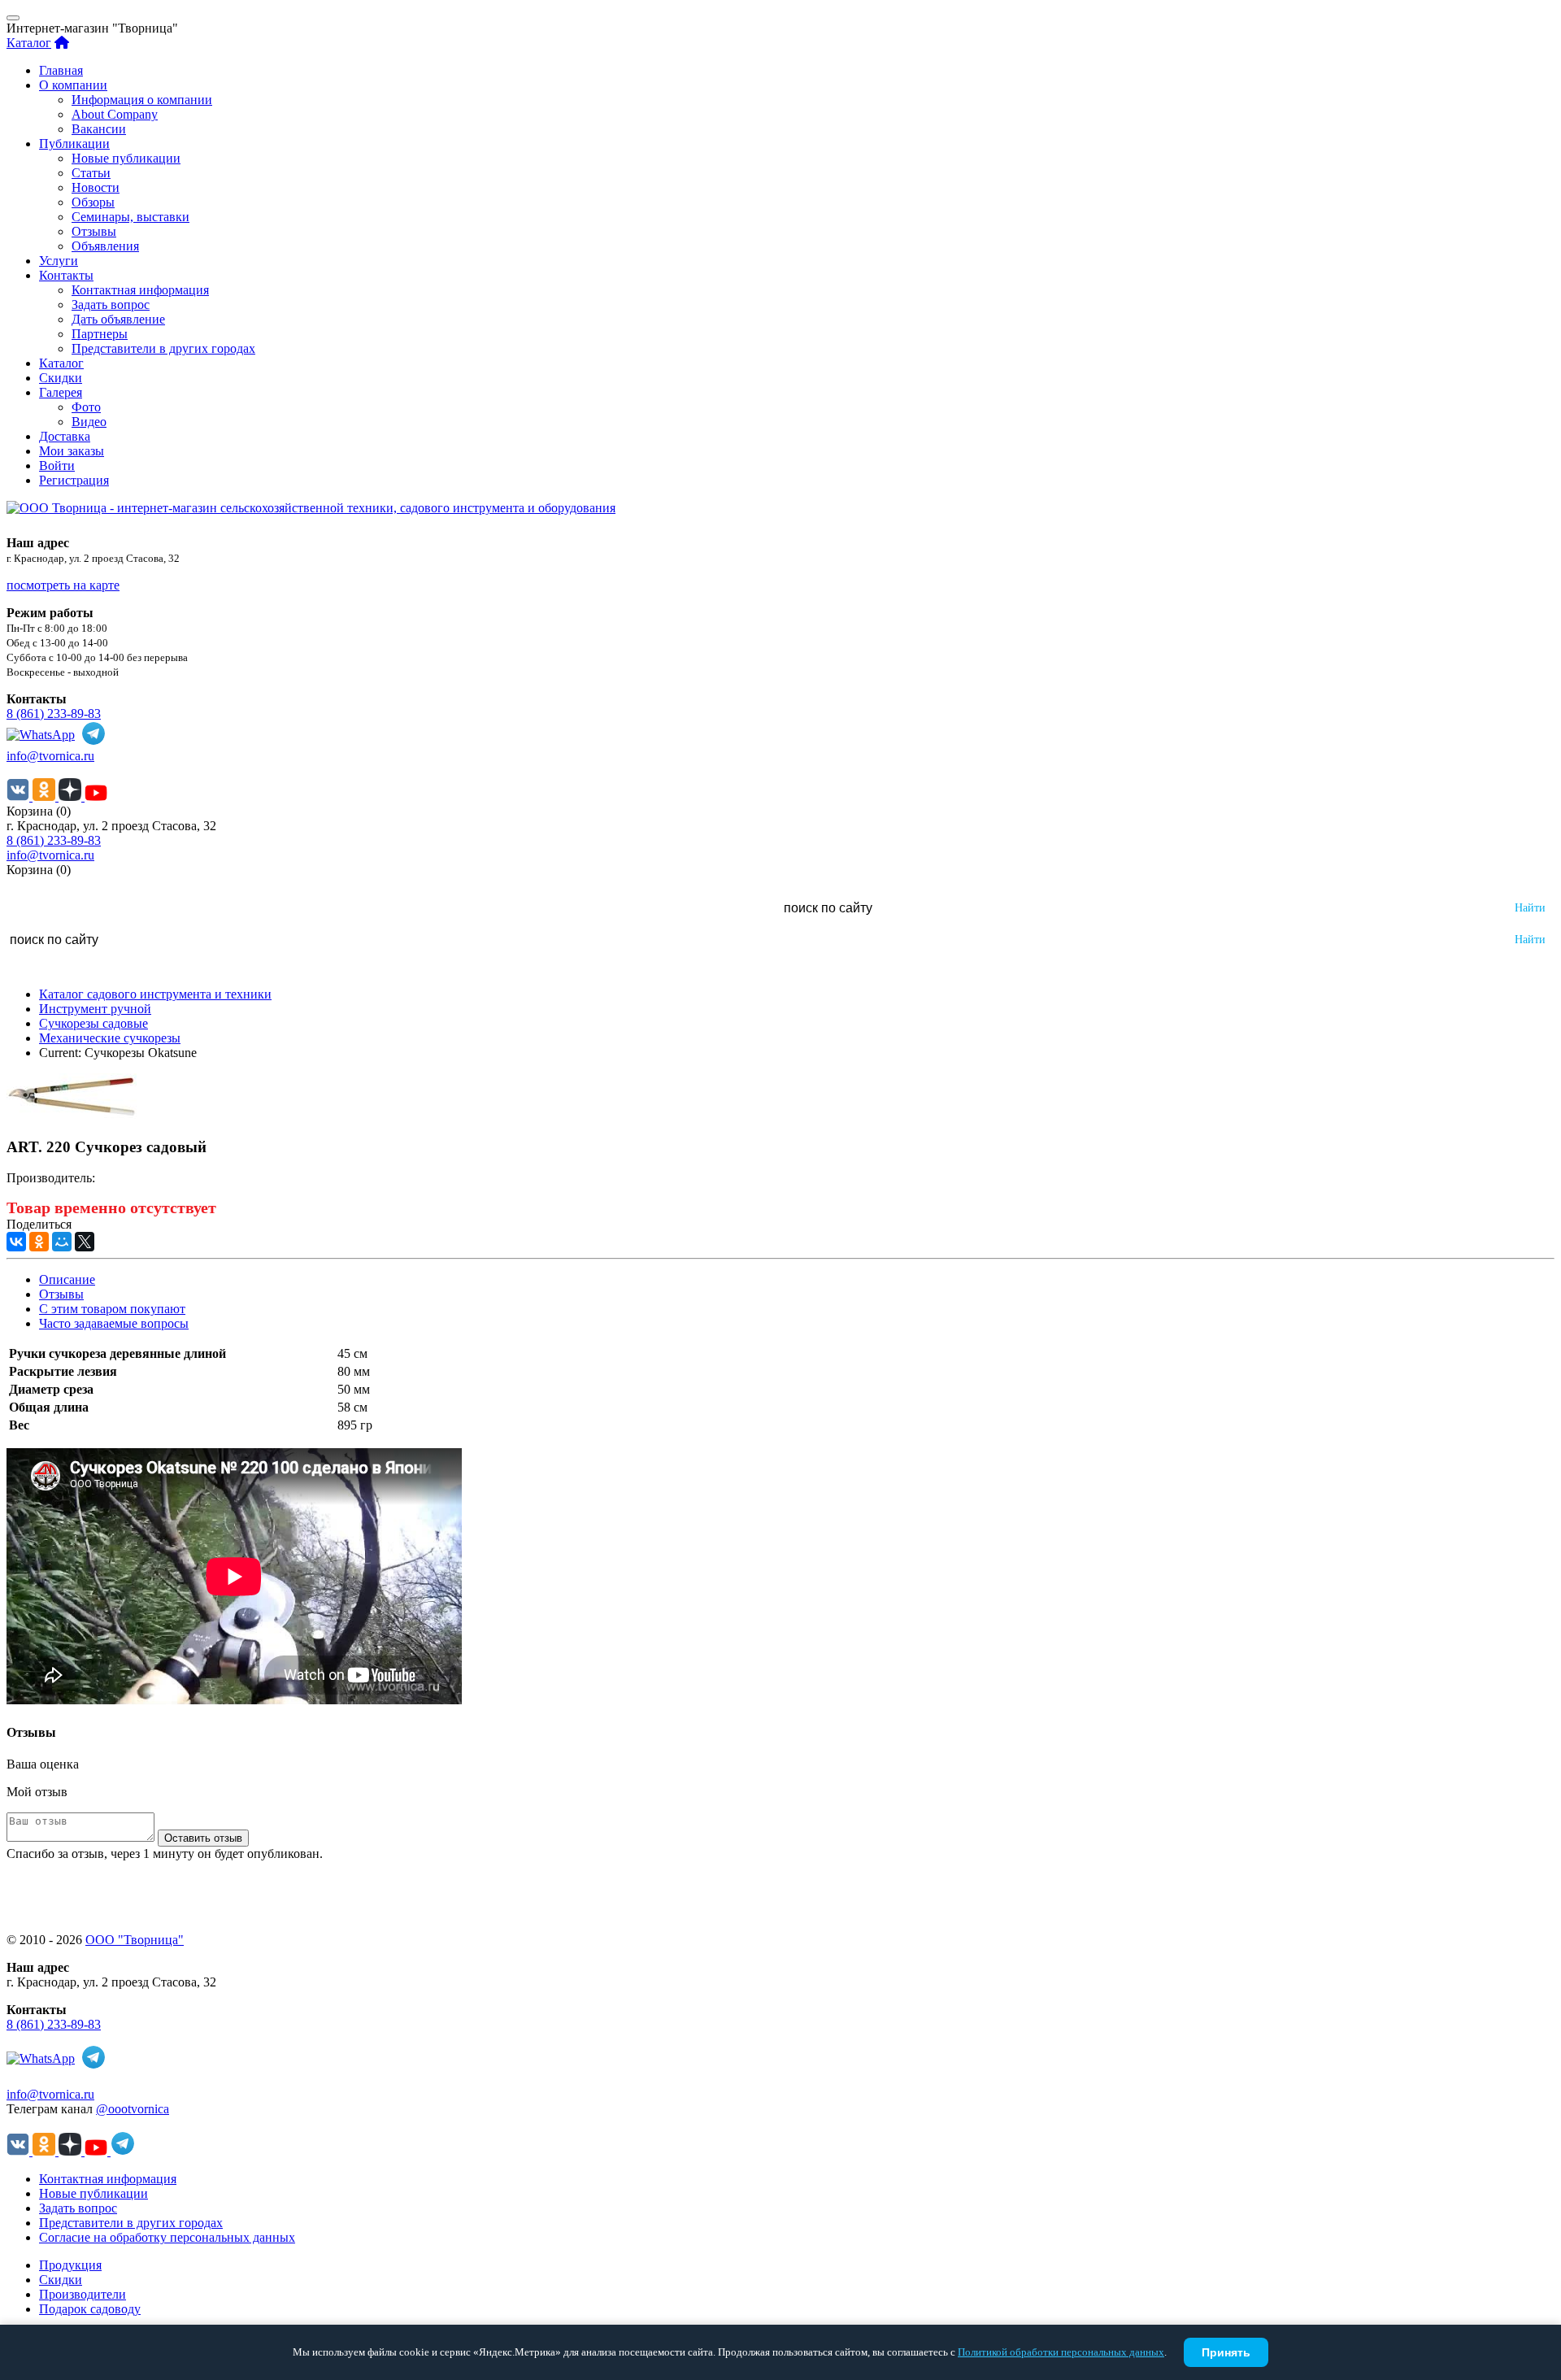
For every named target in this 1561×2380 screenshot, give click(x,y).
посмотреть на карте (63, 585)
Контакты (66, 275)
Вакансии (99, 129)
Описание (67, 1279)
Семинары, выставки (130, 217)
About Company (115, 114)
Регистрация (74, 480)
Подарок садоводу (90, 2309)
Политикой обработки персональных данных (1061, 2352)
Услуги (59, 261)
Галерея (61, 392)
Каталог (29, 43)
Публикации (74, 144)
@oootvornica (133, 2109)
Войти (57, 466)
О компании (73, 85)
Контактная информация (140, 290)
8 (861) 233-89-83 (54, 714)
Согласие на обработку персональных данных (167, 2237)
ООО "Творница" (135, 1940)
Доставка (65, 436)
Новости (96, 187)
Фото (86, 407)
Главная (61, 70)
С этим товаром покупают (112, 1309)
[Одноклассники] (39, 1242)
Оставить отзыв (203, 1838)
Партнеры (100, 334)
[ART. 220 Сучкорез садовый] (72, 1115)
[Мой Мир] (62, 1242)
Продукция (70, 2265)
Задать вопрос (111, 305)
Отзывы (94, 231)
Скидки (61, 378)
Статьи (91, 173)
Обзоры (93, 202)
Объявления (105, 246)
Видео (89, 422)
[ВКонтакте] (16, 1242)
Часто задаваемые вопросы (114, 1323)
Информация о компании (142, 100)
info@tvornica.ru (50, 756)
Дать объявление (118, 319)
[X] (85, 1242)
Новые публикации (126, 158)
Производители (83, 2294)
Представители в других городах (163, 348)
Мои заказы (72, 451)
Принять (1226, 2352)
